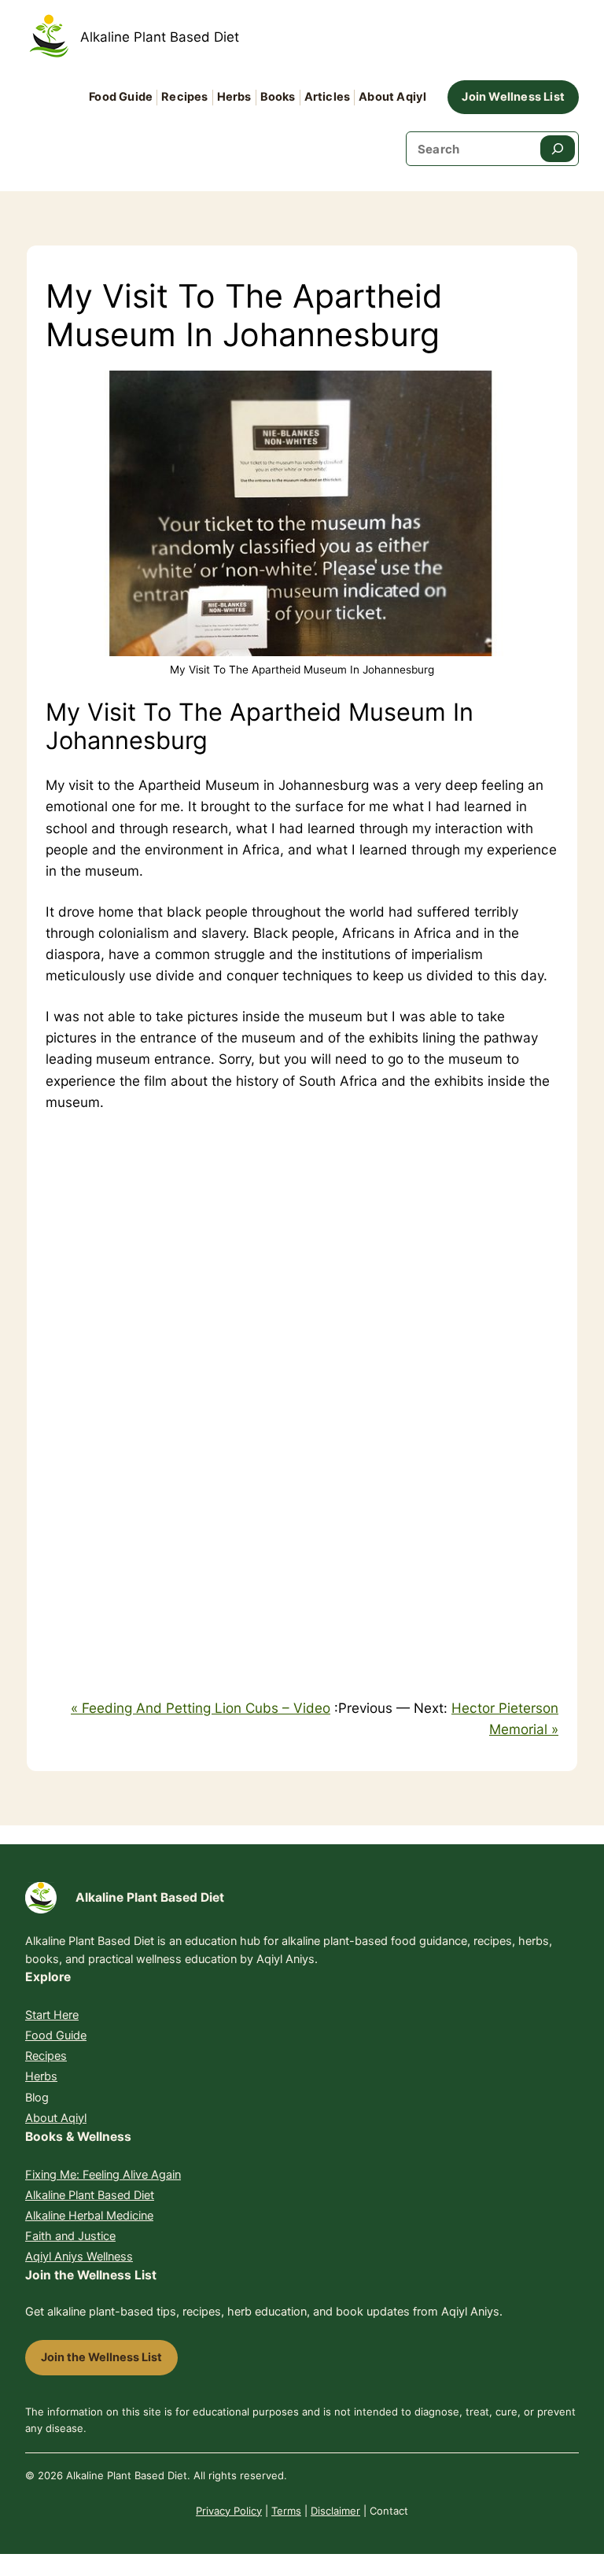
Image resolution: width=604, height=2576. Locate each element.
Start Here (52, 2015)
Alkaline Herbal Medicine (89, 2216)
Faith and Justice (70, 2236)
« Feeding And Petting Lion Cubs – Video (201, 1708)
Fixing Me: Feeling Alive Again (103, 2175)
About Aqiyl (56, 2118)
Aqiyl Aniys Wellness (79, 2257)
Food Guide (56, 2035)
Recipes (46, 2056)
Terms (286, 2511)
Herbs (41, 2076)
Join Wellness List (513, 97)
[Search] (558, 149)
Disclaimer (335, 2511)
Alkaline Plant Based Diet (160, 37)
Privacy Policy (229, 2511)
